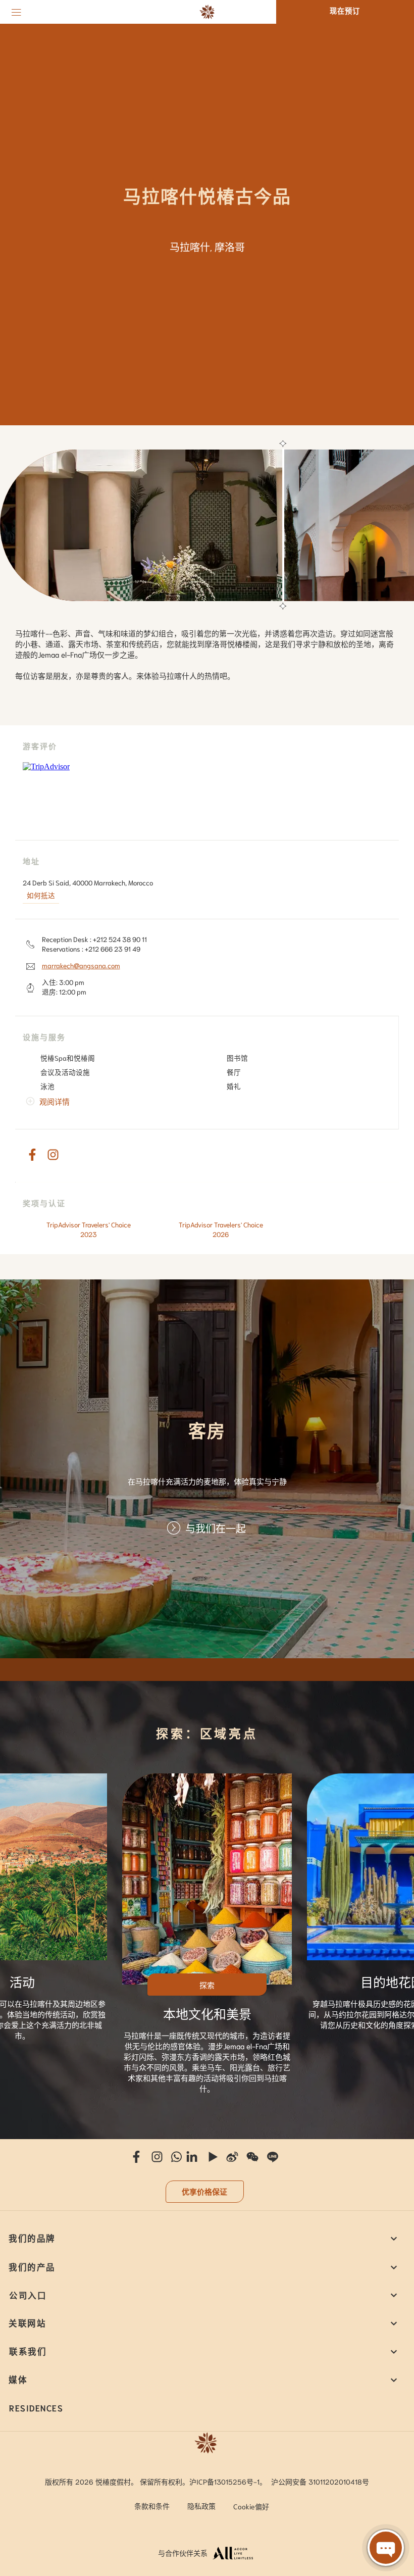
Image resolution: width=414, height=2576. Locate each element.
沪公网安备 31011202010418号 (320, 2482)
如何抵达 (41, 895)
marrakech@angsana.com (81, 965)
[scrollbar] (282, 525)
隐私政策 (201, 2506)
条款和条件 (152, 2506)
